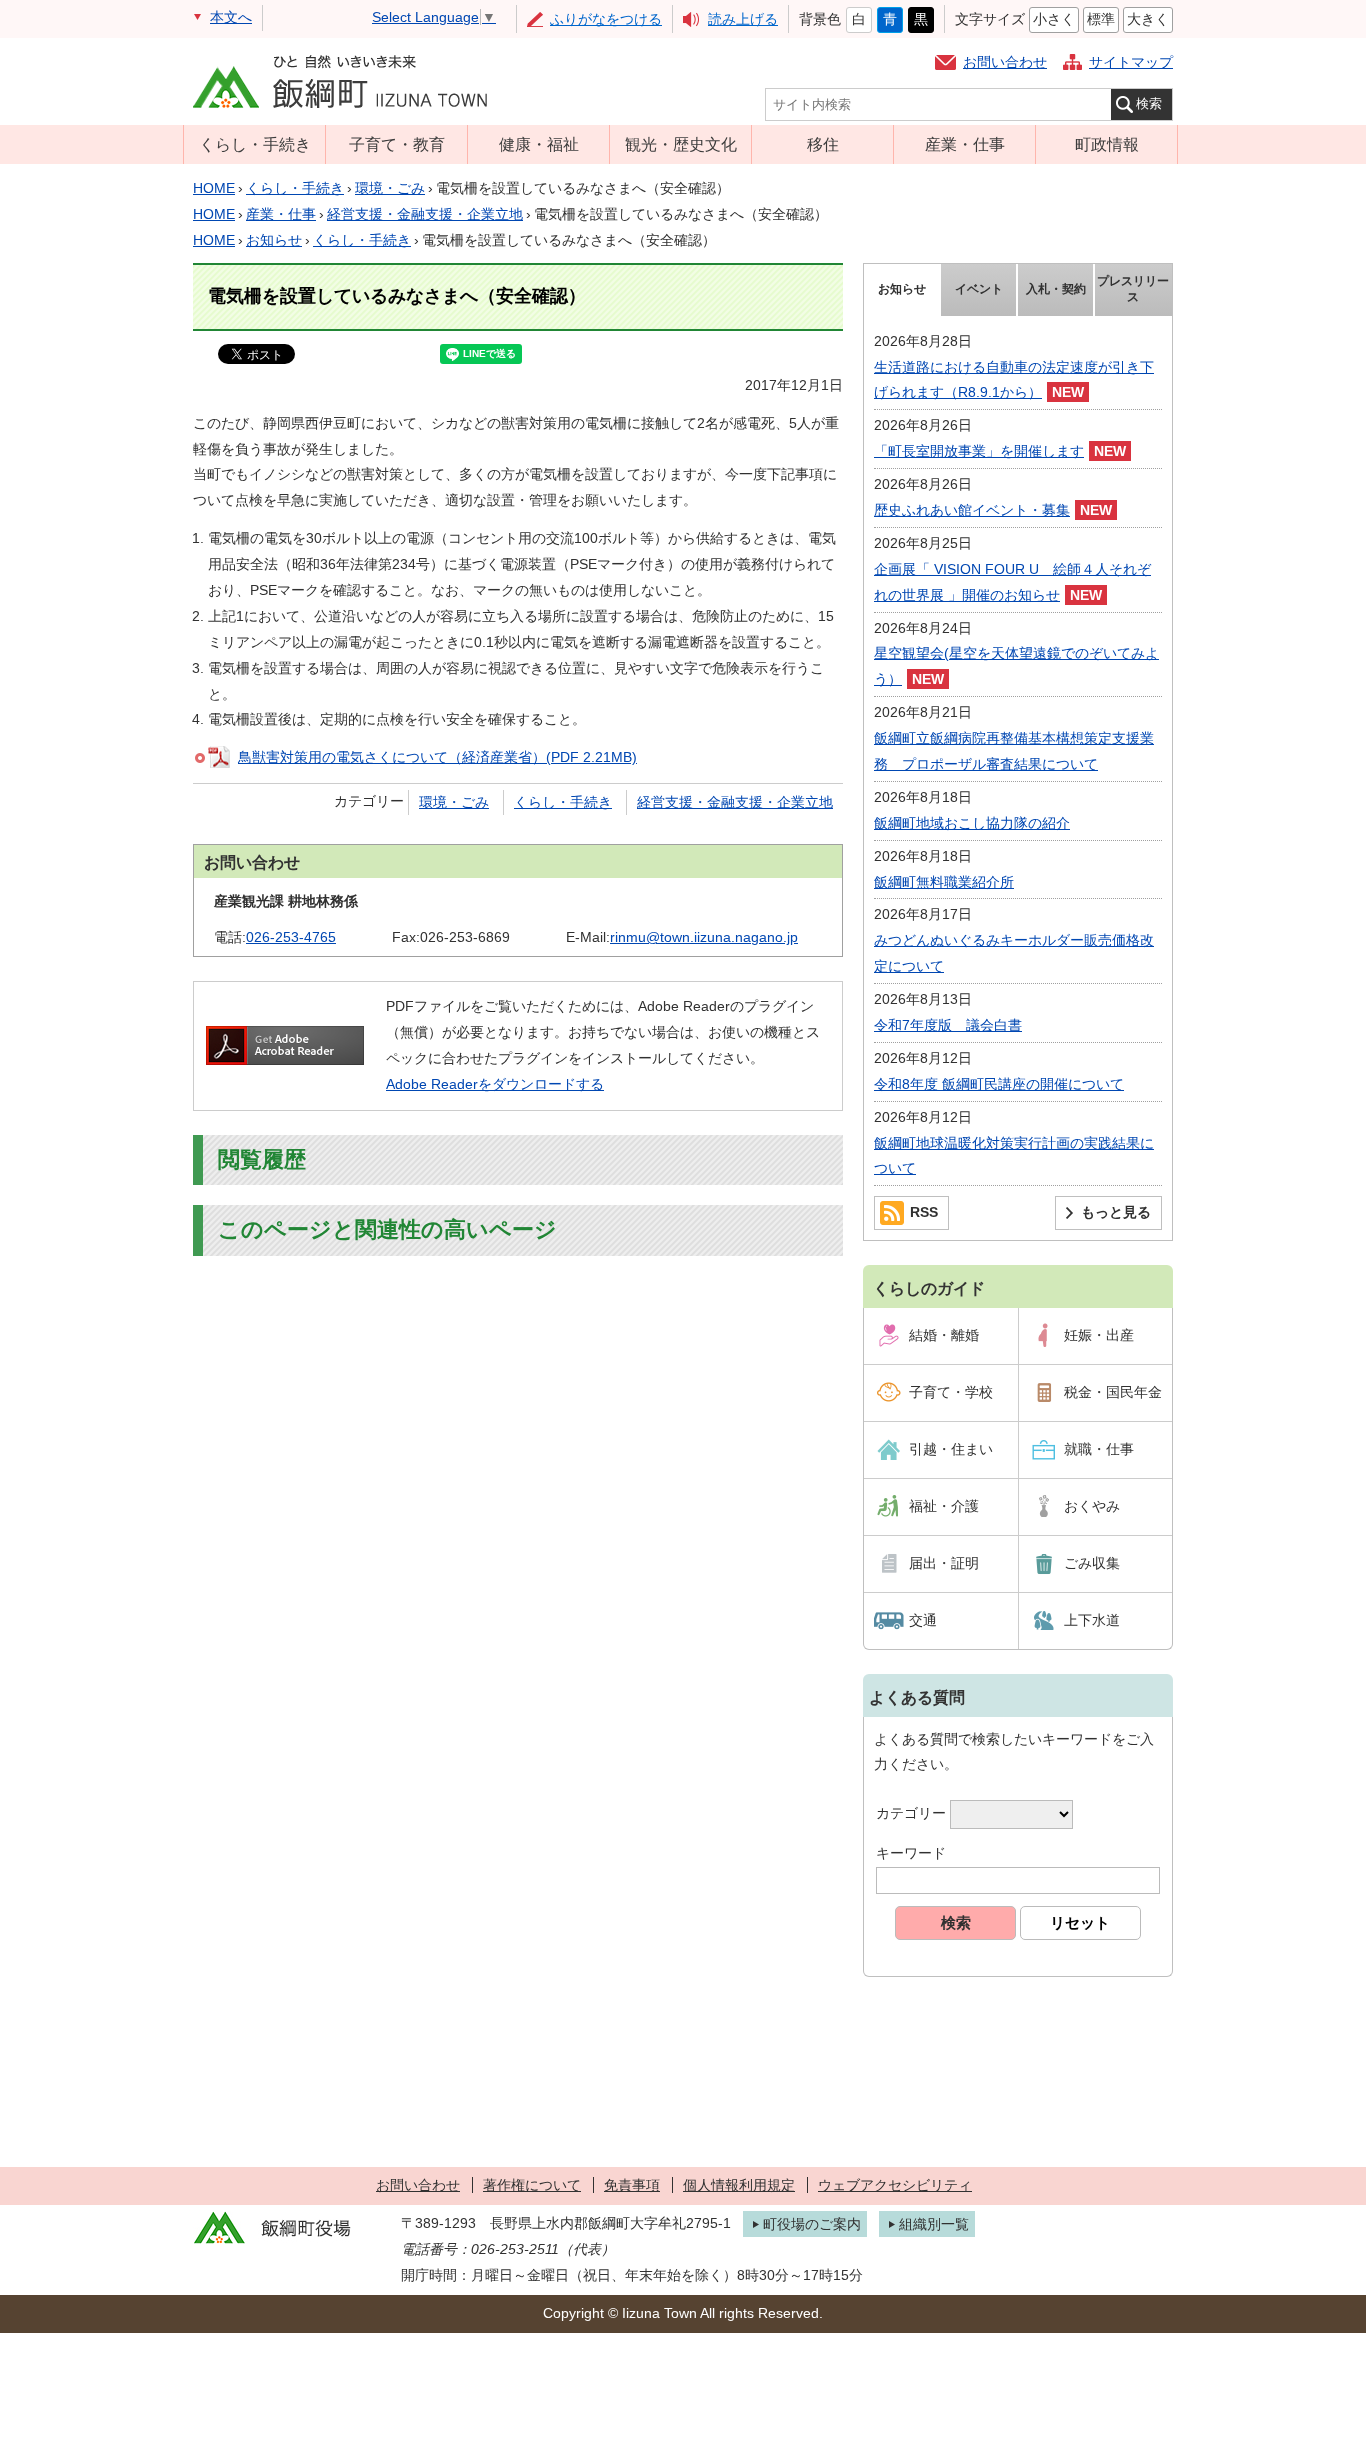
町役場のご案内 (812, 2224)
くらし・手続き (255, 144)
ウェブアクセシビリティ (895, 2185)
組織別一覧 (934, 2224)
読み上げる (743, 19)
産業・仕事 (965, 144)
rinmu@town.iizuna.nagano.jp (704, 937)
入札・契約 (1056, 289)
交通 (923, 1620)
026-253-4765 (291, 937)
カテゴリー (911, 1814)
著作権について (532, 2185)
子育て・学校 (951, 1392)
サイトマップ (1131, 62)
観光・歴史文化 (681, 144)
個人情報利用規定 (739, 2185)
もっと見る (1116, 1212)
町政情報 (1107, 144)
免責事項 (632, 2185)
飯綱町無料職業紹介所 (944, 882)
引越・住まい (951, 1449)
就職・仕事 (1099, 1449)
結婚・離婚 (944, 1335)
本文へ (231, 17)
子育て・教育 (397, 144)
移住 (823, 144)
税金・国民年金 (1113, 1392)
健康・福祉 (539, 144)
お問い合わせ (1005, 62)
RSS (924, 1212)
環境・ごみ (390, 188)
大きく (1148, 19)
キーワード (911, 1853)
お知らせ (274, 240)
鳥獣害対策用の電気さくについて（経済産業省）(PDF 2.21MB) (437, 757)
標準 (1101, 19)
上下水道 (1092, 1620)
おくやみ (1092, 1506)
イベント (979, 289)
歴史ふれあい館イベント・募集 (972, 510)
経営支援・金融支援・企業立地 (425, 214)
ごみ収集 (1092, 1563)
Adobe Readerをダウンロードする (495, 1084)
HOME (214, 188)
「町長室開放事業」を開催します (979, 451)
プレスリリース (1133, 289)
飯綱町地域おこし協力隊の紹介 (972, 823)
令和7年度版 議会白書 (948, 1025)
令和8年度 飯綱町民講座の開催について (999, 1084)
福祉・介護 (944, 1506)
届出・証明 (944, 1563)
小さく (1054, 19)
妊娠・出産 (1099, 1335)
